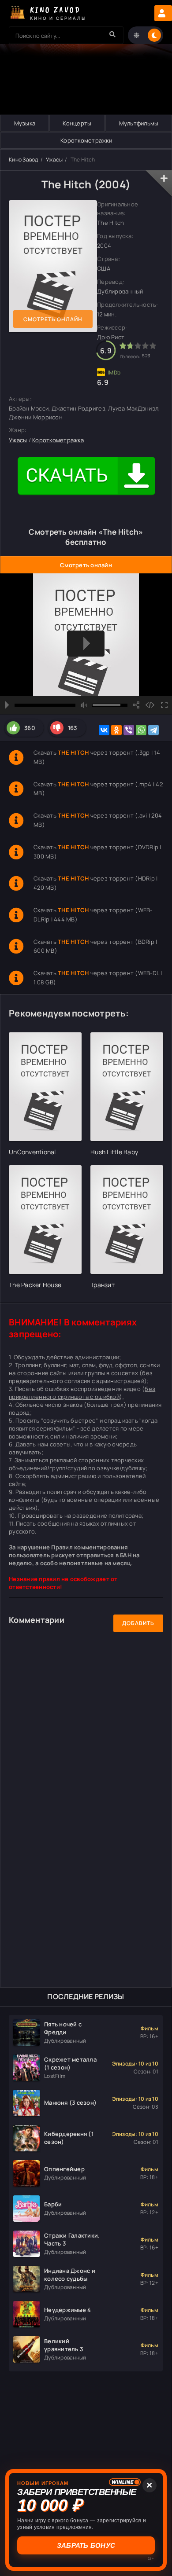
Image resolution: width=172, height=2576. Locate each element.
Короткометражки (86, 140)
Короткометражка (58, 440)
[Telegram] (153, 730)
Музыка (25, 123)
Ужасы (54, 160)
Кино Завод (24, 160)
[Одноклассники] (116, 730)
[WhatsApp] (141, 730)
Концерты (77, 123)
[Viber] (129, 730)
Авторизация (163, 13)
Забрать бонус (86, 2545)
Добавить (138, 1623)
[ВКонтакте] (104, 730)
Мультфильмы (139, 123)
